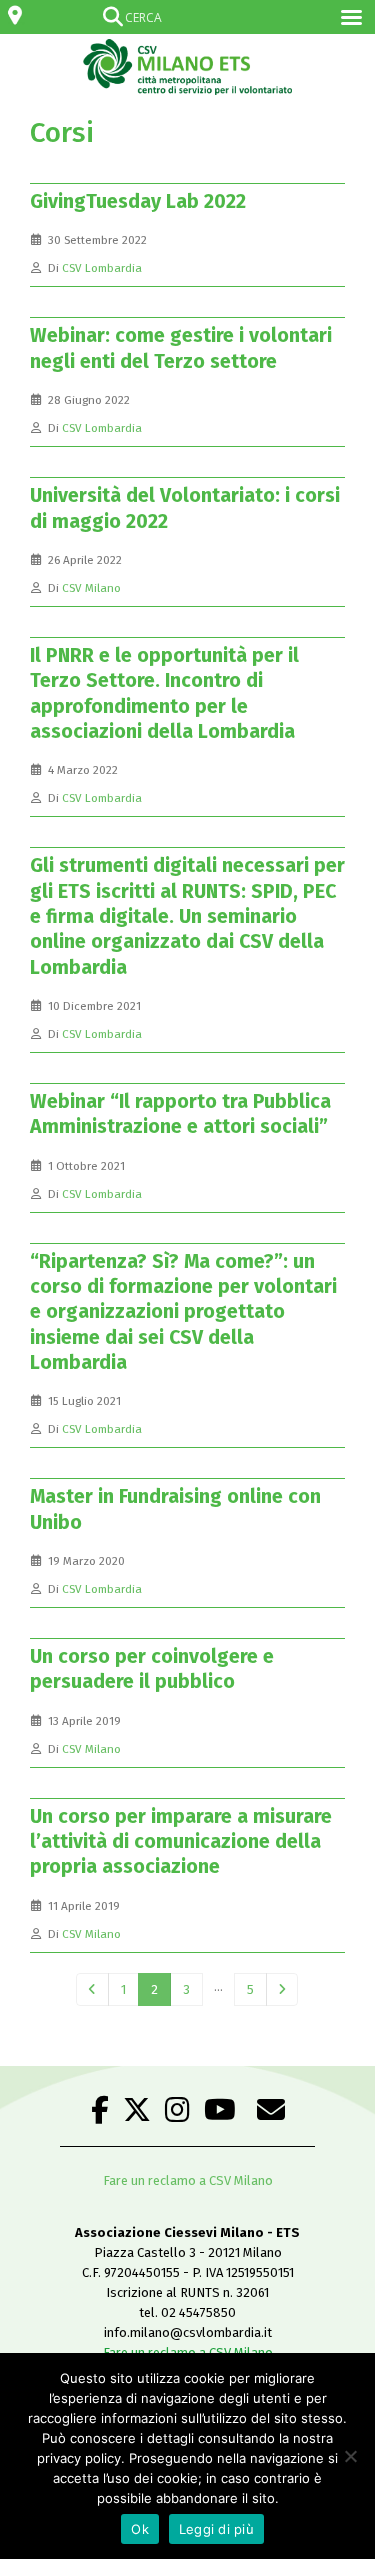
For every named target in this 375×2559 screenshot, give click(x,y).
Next (282, 1990)
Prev (92, 1990)
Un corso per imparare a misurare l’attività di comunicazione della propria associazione (181, 1842)
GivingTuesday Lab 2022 (138, 201)
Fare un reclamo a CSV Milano (188, 2180)
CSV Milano (91, 588)
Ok (140, 2529)
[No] (350, 2456)
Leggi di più (216, 2529)
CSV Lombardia (102, 268)
